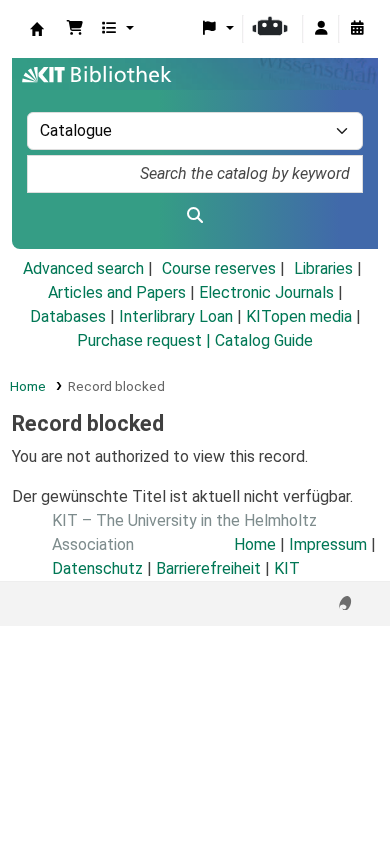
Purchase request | (146, 340)
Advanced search (83, 268)
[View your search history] (357, 29)
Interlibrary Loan (176, 316)
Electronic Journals (266, 292)
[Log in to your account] (321, 29)
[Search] (195, 216)
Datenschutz (97, 568)
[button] (75, 29)
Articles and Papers (117, 292)
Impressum (328, 544)
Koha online (37, 29)
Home (28, 386)
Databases (68, 316)
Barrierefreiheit (208, 568)
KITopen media (299, 316)
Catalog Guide (264, 340)
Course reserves (219, 268)
